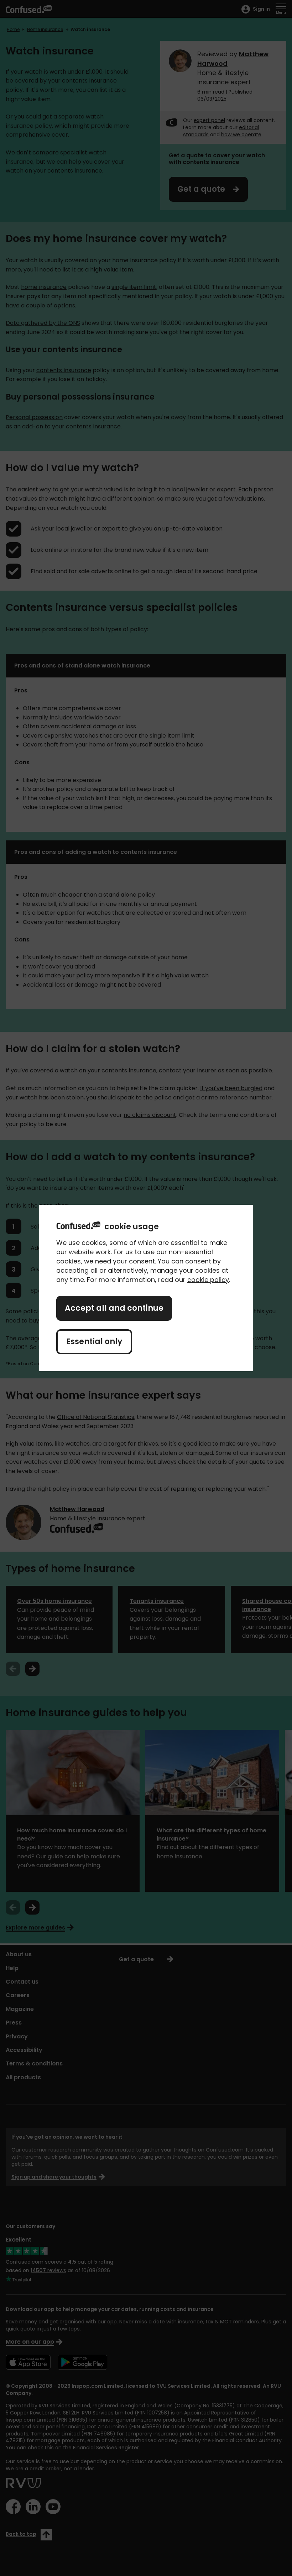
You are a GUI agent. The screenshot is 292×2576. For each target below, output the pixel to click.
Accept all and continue (114, 1308)
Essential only (94, 1342)
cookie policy (208, 1280)
